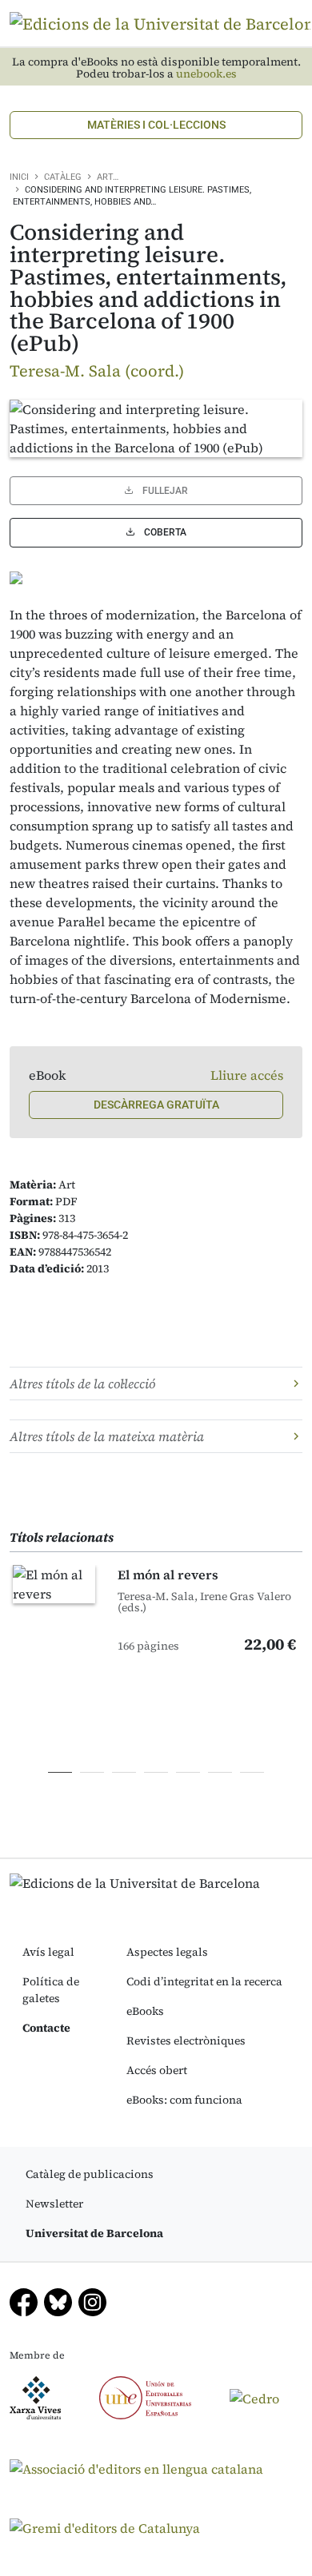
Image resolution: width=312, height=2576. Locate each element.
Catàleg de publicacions (90, 2174)
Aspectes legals (167, 1952)
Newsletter (54, 2204)
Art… (108, 177)
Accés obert (157, 2070)
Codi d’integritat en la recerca (204, 1981)
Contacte (46, 2028)
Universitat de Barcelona (94, 2233)
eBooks (145, 2011)
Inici (19, 177)
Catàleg (63, 177)
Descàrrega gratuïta (156, 1105)
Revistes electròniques (186, 2040)
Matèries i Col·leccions (156, 125)
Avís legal (48, 1952)
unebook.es (206, 74)
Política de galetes (51, 1990)
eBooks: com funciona (184, 2100)
